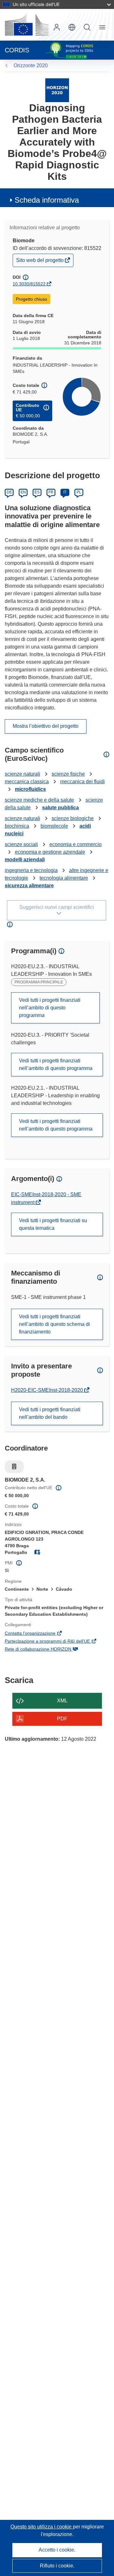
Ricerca (87, 27)
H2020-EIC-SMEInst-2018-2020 (48, 1390)
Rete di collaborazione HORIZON (47, 1650)
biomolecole (54, 826)
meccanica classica (27, 782)
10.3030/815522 (29, 284)
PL (79, 492)
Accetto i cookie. (57, 2550)
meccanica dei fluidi (82, 782)
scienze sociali (21, 844)
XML (62, 1701)
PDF (62, 1719)
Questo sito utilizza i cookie (42, 2527)
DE (9, 492)
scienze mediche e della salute (39, 800)
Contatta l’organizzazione (39, 1634)
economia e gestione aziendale (50, 852)
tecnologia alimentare (64, 878)
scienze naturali (22, 774)
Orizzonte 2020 (31, 65)
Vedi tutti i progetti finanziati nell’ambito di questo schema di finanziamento (54, 1324)
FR (51, 492)
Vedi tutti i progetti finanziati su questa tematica (53, 1224)
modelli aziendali (25, 860)
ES (37, 492)
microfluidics (30, 789)
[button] (72, 27)
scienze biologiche (73, 818)
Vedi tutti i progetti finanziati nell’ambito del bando (50, 1413)
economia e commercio (76, 844)
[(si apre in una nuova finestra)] (27, 25)
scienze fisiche (68, 774)
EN (23, 492)
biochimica (17, 826)
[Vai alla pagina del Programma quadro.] (57, 90)
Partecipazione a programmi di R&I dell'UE (56, 1642)
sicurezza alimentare (29, 886)
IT (65, 492)
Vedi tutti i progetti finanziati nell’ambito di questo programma (50, 1008)
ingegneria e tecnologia (31, 870)
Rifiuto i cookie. (57, 2566)
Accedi (57, 27)
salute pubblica (60, 808)
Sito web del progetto (40, 262)
